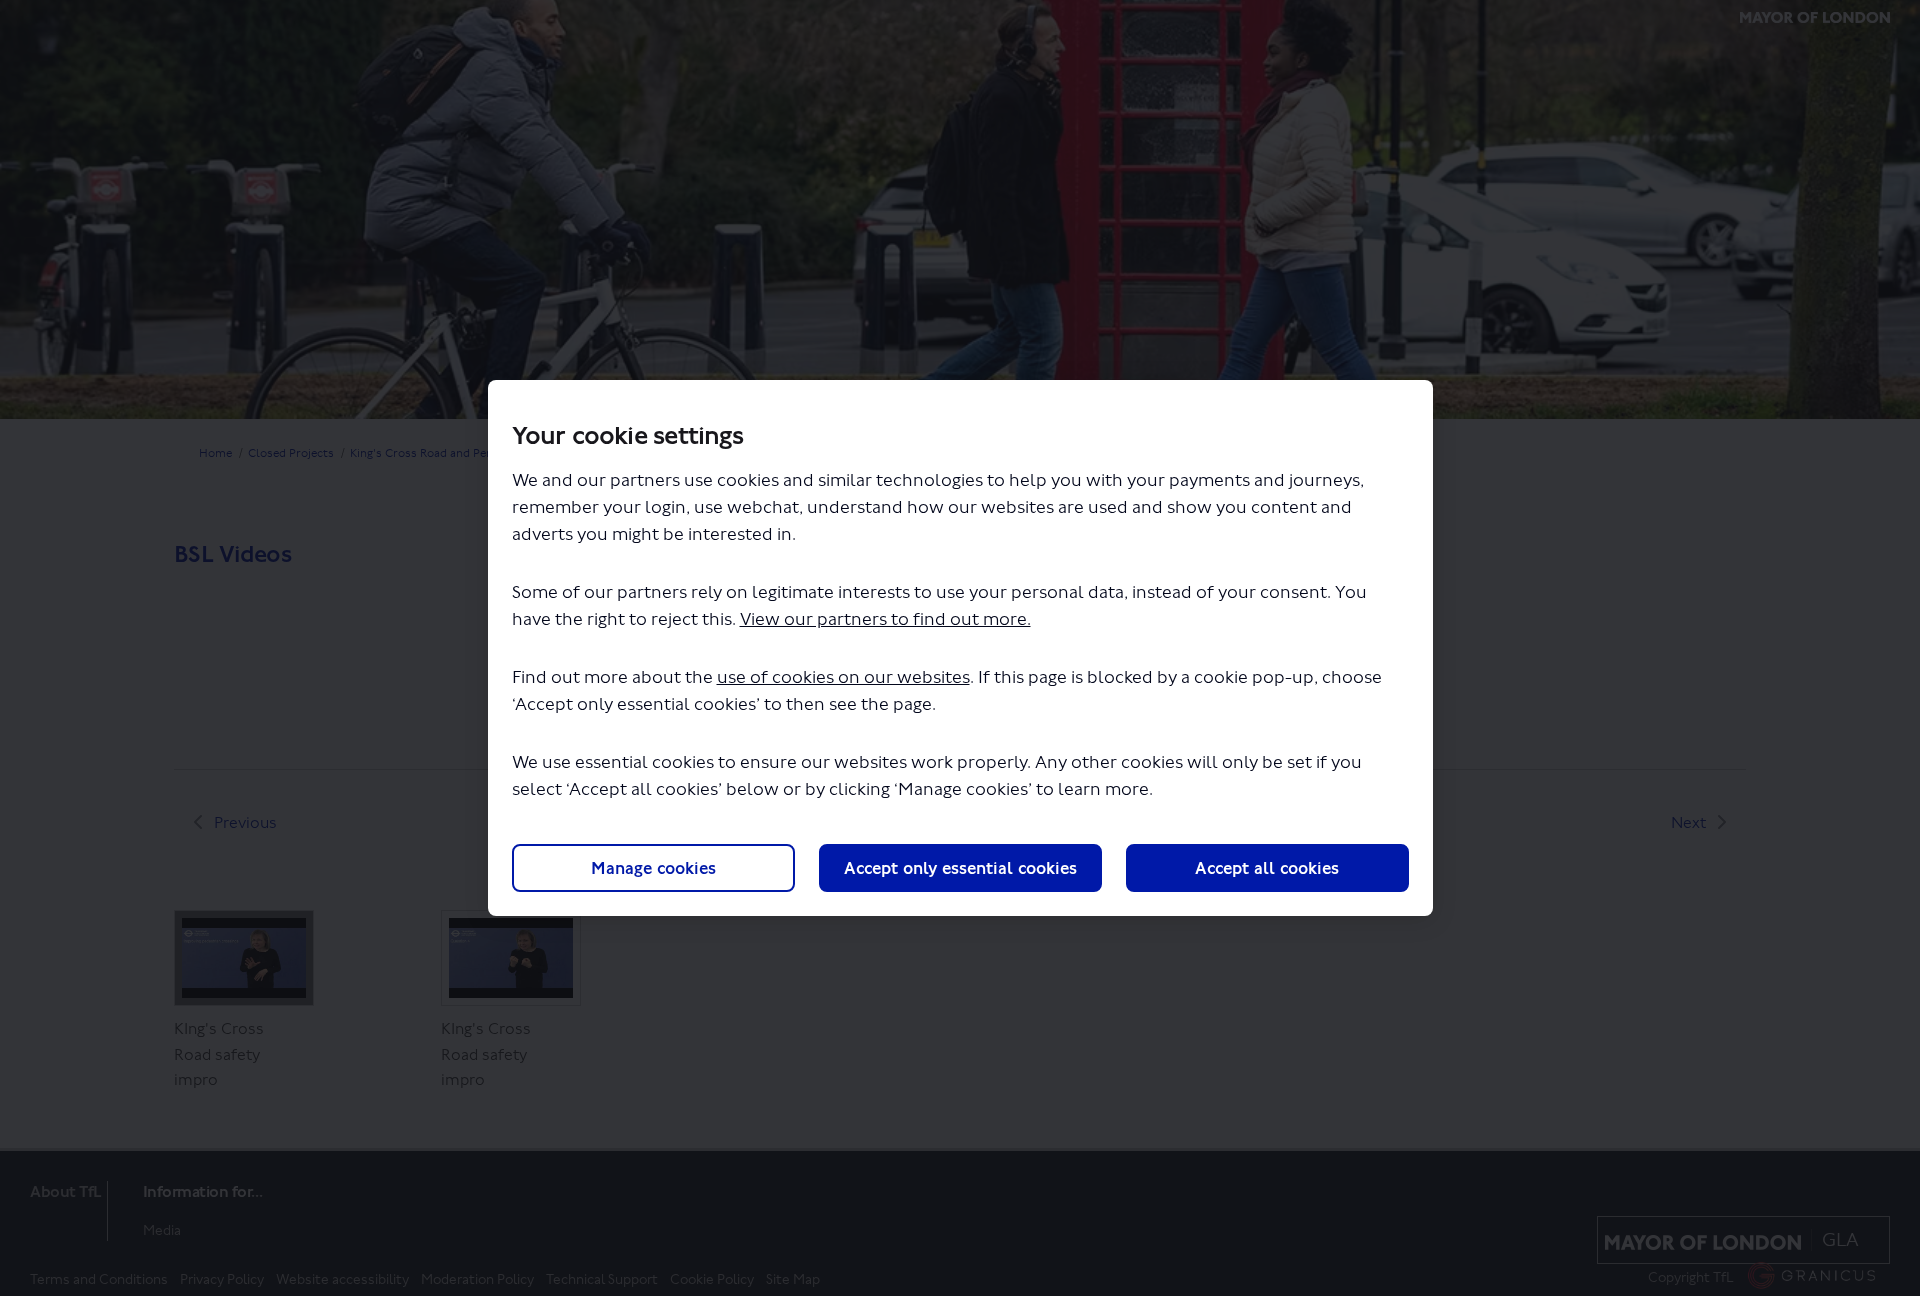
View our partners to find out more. (885, 619)
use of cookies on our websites (843, 677)
